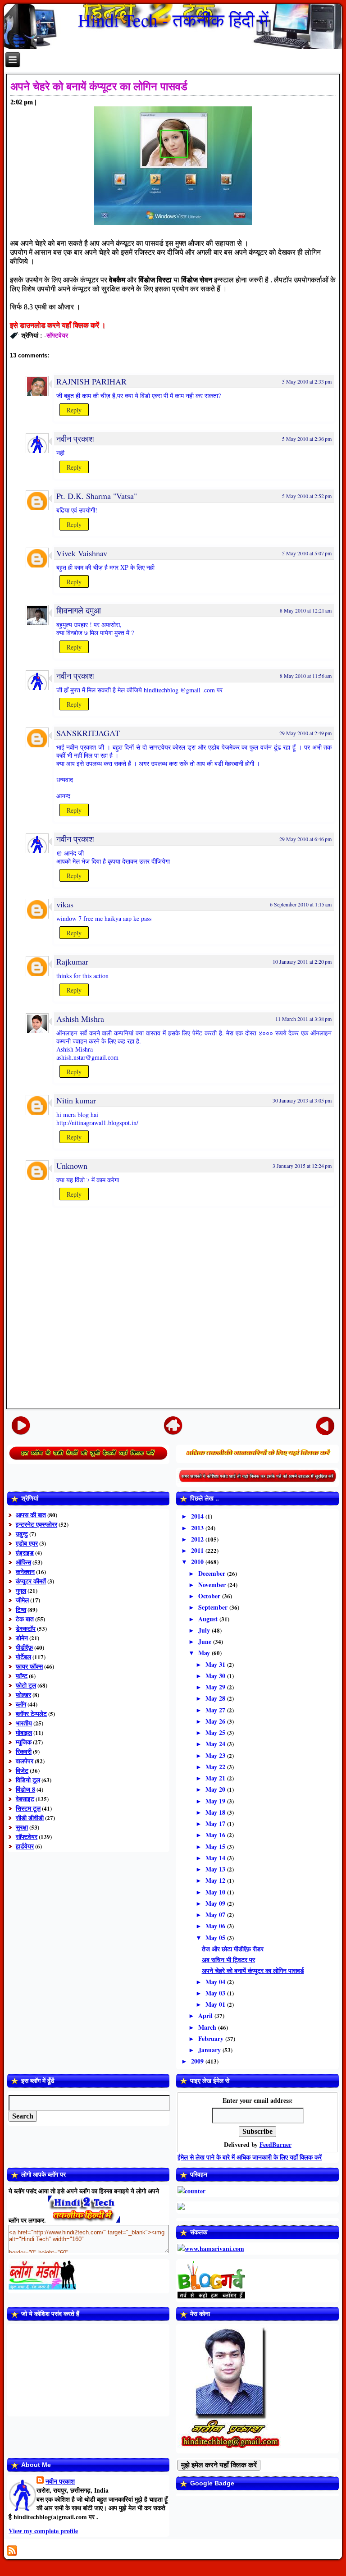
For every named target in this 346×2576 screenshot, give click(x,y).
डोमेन (22, 1638)
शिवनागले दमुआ (79, 610)
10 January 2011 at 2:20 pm (302, 961)
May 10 (216, 1892)
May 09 (216, 1903)
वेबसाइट (25, 1799)
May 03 (216, 1993)
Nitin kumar (76, 1100)
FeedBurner (275, 2144)
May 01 (216, 2004)
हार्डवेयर (25, 1846)
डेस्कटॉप (26, 1628)
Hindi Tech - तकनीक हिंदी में (173, 20)
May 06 (216, 1926)
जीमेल (22, 1600)
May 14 (216, 1858)
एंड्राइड (25, 1553)
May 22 (216, 1767)
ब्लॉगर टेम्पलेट (31, 1714)
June (206, 1641)
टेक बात (25, 1619)
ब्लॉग (21, 1704)
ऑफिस (23, 1562)
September (214, 1607)
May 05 (216, 1938)
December (213, 1573)
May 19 (216, 1801)
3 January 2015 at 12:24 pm (302, 1166)
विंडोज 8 (25, 1789)
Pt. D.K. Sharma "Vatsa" (97, 496)
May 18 (216, 1812)
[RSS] (12, 2551)
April (206, 2016)
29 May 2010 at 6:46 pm (305, 839)
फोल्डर (23, 1695)
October (210, 1596)
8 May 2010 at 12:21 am (306, 610)
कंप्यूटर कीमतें (31, 1581)
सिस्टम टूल (28, 1808)
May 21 (216, 1778)
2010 (198, 1562)
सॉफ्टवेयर (57, 335)
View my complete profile (43, 2531)
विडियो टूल (28, 1780)
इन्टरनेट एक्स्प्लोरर (36, 1524)
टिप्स (21, 1609)
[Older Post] (325, 1425)
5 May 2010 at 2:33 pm (307, 381)
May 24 (216, 1744)
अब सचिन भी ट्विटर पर (228, 1960)
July (205, 1630)
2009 (198, 2061)
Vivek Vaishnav (82, 553)
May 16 (216, 1835)
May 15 (216, 1846)
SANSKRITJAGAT (88, 733)
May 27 (216, 1710)
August (209, 1619)
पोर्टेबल (23, 1657)
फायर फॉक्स (29, 1666)
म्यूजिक (24, 1742)
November (213, 1585)
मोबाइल (24, 1732)
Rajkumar (72, 961)
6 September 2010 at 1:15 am (301, 904)
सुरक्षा (22, 1827)
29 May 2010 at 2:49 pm (305, 733)
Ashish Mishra (80, 1019)
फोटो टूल (26, 1685)
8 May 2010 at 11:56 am (306, 676)
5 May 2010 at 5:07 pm (307, 553)
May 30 (216, 1676)
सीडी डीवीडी (30, 1818)
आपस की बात (31, 1515)
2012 (198, 1539)
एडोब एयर (27, 1543)
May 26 (216, 1721)
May (205, 1653)
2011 (198, 1550)
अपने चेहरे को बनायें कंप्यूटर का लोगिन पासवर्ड (99, 86)
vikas (65, 904)
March (208, 2027)
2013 (198, 1528)
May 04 (216, 1982)
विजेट (22, 1770)
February (212, 2038)
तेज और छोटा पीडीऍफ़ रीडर (233, 1949)
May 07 (216, 1915)
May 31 (216, 1664)
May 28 (216, 1698)
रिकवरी (24, 1751)
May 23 (216, 1755)
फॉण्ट (22, 1676)
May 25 (216, 1732)
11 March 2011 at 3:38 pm (303, 1019)
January (210, 2050)
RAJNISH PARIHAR (91, 381)
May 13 (216, 1869)
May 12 (216, 1880)
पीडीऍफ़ (24, 1647)
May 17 (216, 1823)
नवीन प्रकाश (75, 439)
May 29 (216, 1687)
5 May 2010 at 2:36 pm (307, 439)
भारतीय (24, 1723)
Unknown (72, 1166)
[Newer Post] (21, 1425)
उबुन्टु (22, 1534)
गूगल (21, 1590)
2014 (198, 1516)
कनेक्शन (25, 1572)
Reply (74, 410)
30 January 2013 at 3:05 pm (302, 1100)
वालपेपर (25, 1761)
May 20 (216, 1789)
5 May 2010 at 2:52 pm (307, 496)
